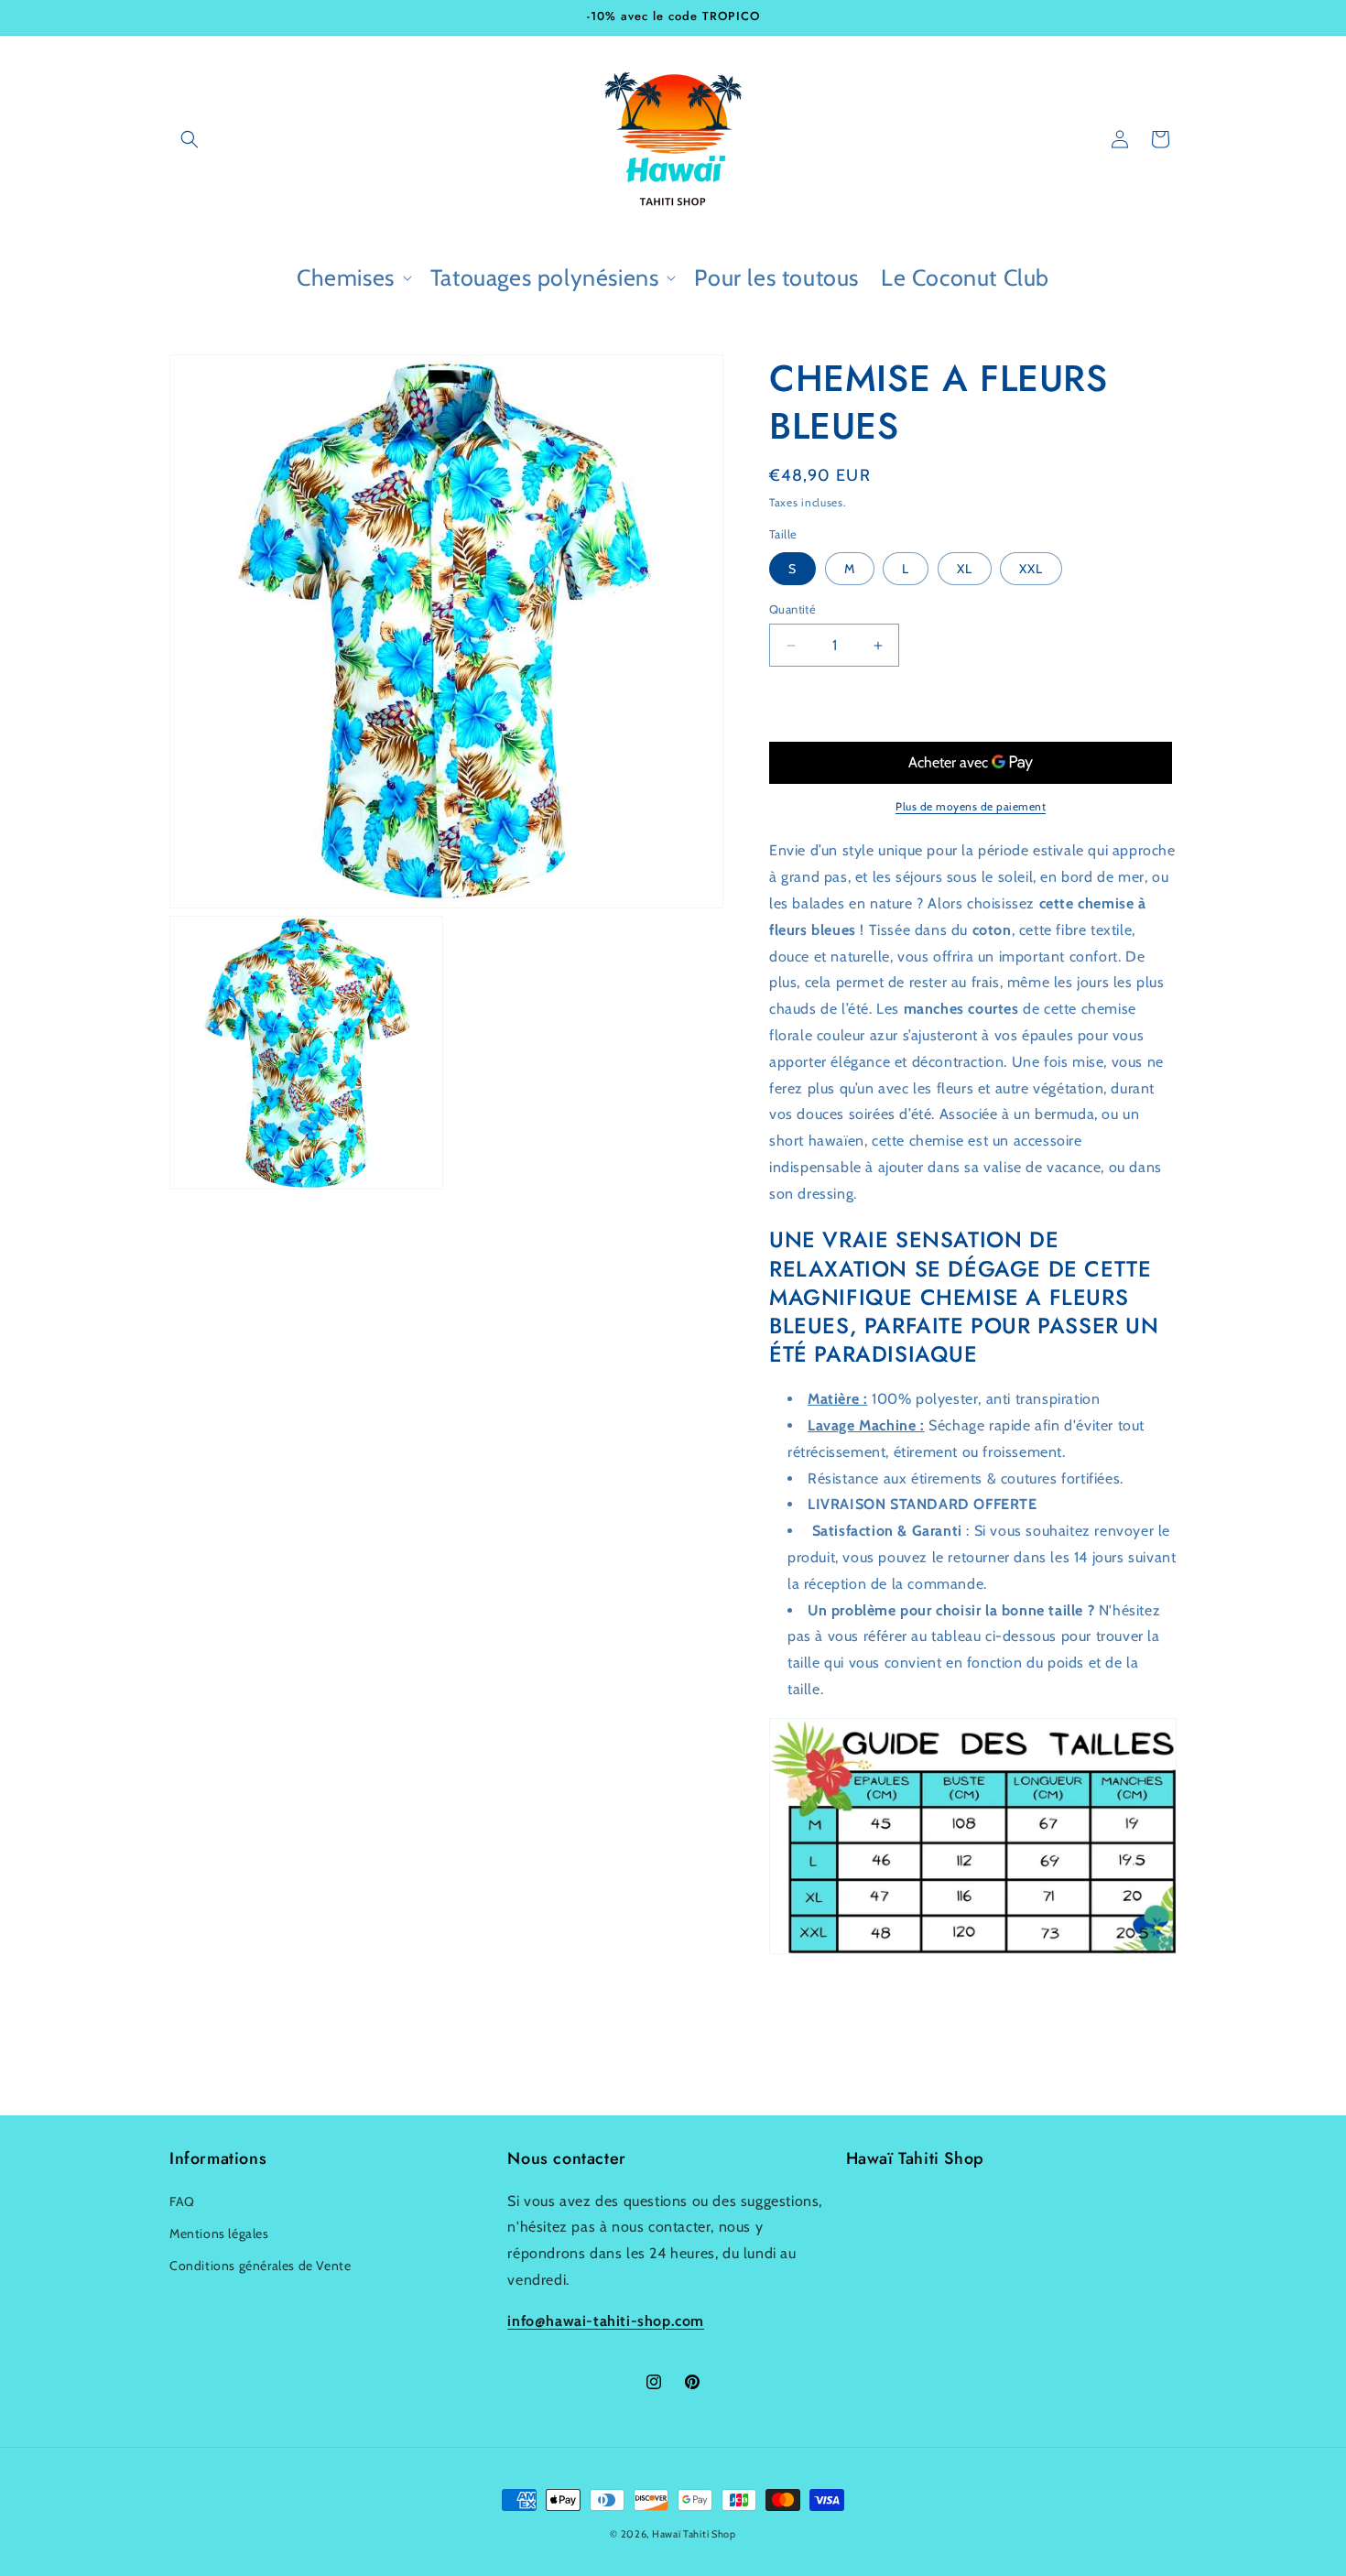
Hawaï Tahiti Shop (694, 2534)
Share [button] (804, 2012)
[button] (190, 139)
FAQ (182, 2201)
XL (965, 569)
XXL (1031, 569)
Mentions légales (219, 2234)
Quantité (792, 609)
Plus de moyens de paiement (971, 806)
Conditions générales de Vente (260, 2266)
